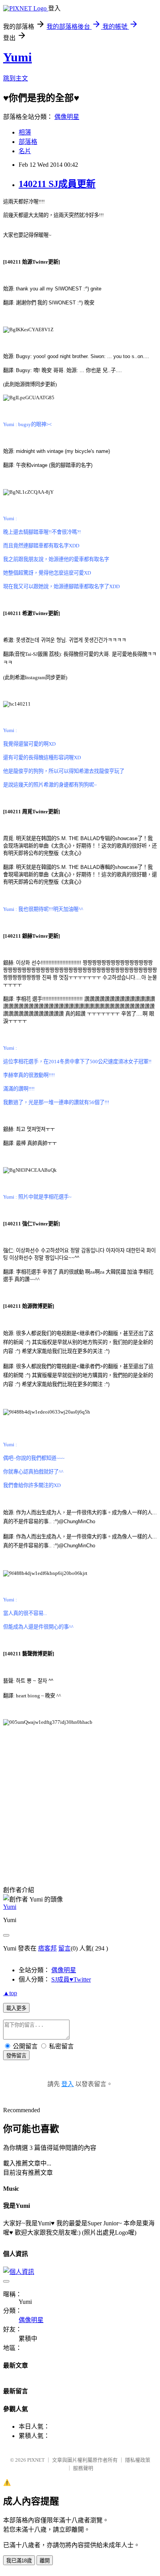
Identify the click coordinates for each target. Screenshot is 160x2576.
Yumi (17, 57)
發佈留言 (16, 2056)
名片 (25, 151)
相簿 (25, 132)
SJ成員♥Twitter (71, 1979)
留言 (64, 1948)
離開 (45, 2561)
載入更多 (16, 2008)
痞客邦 (47, 1948)
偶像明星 (67, 117)
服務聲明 (83, 2468)
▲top (10, 1993)
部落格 (28, 142)
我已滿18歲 (19, 2561)
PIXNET (36, 2460)
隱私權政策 (138, 2460)
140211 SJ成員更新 (57, 184)
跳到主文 (16, 78)
